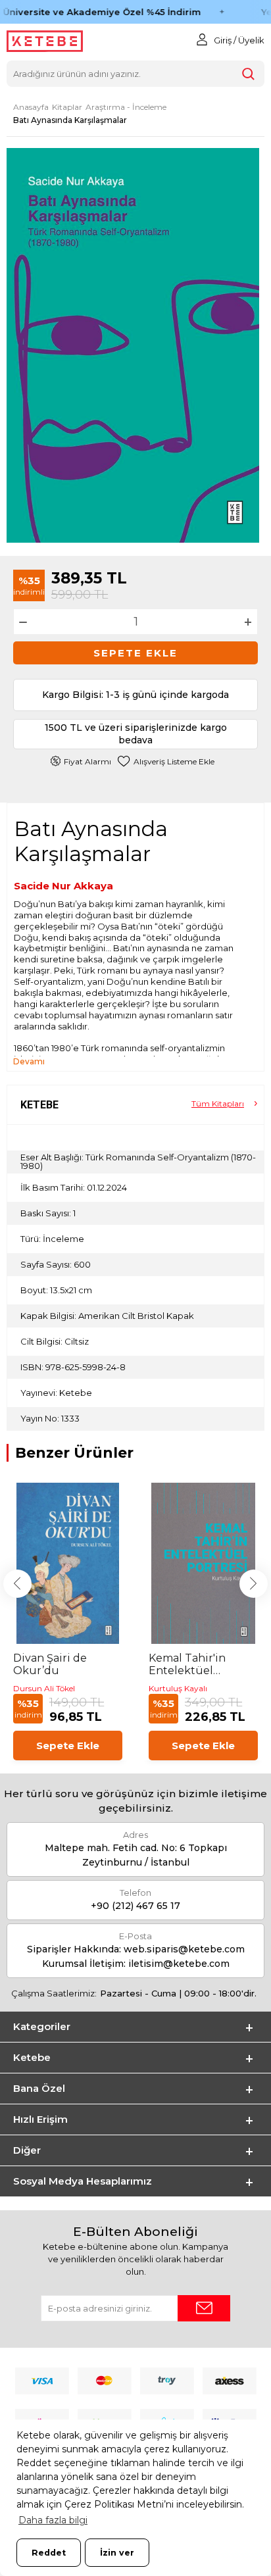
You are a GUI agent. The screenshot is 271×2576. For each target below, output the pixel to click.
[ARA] (248, 74)
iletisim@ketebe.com (179, 1964)
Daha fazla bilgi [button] (53, 2520)
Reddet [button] (49, 2553)
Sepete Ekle (135, 653)
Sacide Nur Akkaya (63, 886)
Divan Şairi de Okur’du (50, 1664)
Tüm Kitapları (218, 1103)
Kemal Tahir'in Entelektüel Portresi (187, 1664)
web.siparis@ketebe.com (184, 1949)
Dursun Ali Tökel (44, 1688)
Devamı (29, 1061)
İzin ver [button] (117, 2553)
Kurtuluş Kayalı (178, 1688)
